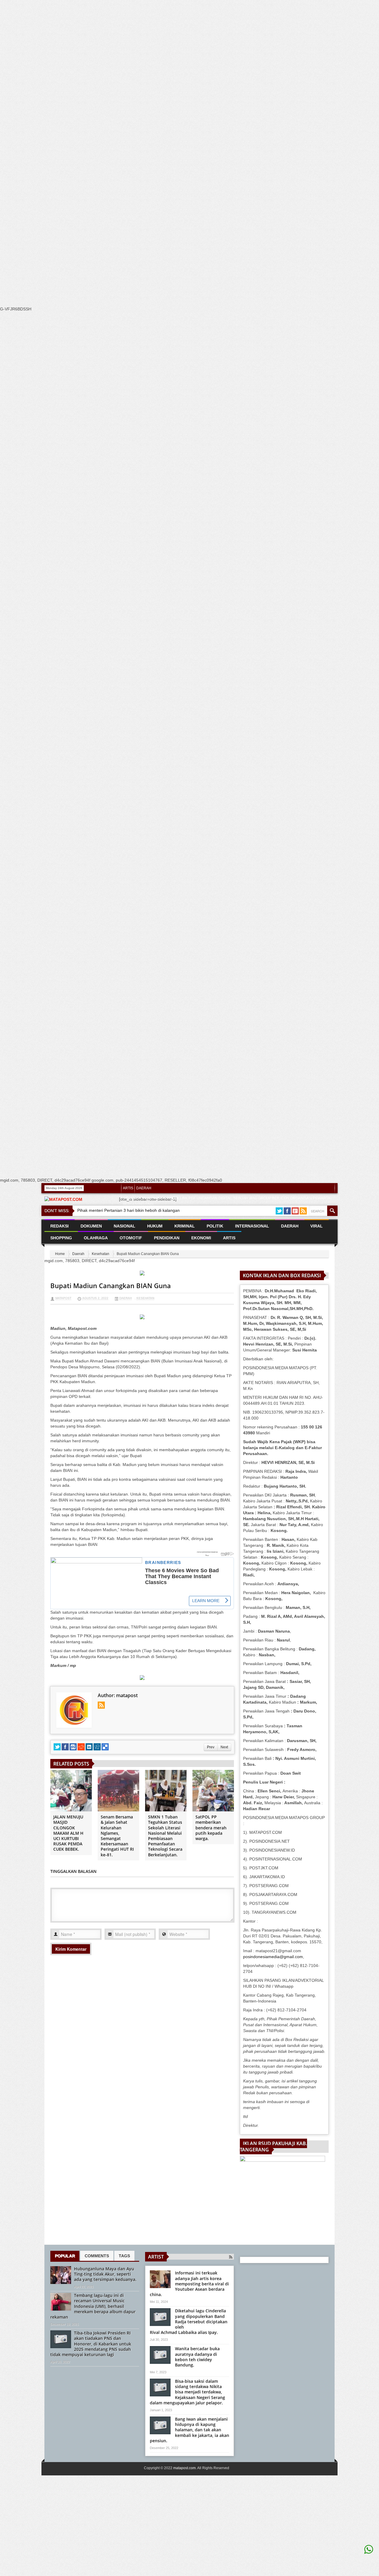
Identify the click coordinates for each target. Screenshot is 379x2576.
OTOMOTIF (131, 1238)
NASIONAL (125, 1226)
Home (60, 1254)
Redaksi (60, 1226)
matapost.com (184, 2468)
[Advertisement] (178, 112)
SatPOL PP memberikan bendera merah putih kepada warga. (211, 1828)
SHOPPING (61, 1238)
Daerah (78, 1254)
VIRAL (317, 1226)
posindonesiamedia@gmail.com (273, 1957)
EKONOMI (201, 1238)
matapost (63, 1298)
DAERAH (144, 1188)
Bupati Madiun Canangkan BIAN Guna (111, 1285)
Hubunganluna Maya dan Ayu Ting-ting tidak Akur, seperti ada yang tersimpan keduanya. (105, 2274)
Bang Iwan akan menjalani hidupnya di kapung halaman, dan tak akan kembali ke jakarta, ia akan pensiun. (189, 2430)
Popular (65, 2256)
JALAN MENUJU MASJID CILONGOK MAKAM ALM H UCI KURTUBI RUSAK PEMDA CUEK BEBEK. (68, 1833)
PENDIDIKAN (167, 1238)
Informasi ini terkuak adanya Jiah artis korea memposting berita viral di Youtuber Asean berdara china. (189, 2284)
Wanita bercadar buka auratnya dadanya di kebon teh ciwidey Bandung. (197, 2357)
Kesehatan (101, 1254)
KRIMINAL (185, 1226)
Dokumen (91, 1226)
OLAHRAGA (96, 1238)
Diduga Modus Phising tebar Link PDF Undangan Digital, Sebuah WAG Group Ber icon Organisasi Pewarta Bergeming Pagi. (226, 1201)
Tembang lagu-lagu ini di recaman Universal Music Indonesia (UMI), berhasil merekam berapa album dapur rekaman (93, 2306)
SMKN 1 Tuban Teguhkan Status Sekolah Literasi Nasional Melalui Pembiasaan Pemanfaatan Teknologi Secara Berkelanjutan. (165, 1836)
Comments (97, 2256)
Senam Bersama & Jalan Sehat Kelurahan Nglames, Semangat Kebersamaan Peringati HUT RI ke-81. (117, 1836)
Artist (156, 2257)
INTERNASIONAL (252, 1226)
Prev (211, 1747)
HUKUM (155, 1226)
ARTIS (128, 1188)
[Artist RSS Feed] (231, 2257)
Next (224, 1747)
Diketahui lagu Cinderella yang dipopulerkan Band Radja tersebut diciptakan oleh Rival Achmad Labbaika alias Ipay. (189, 2322)
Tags (124, 2256)
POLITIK (215, 1226)
